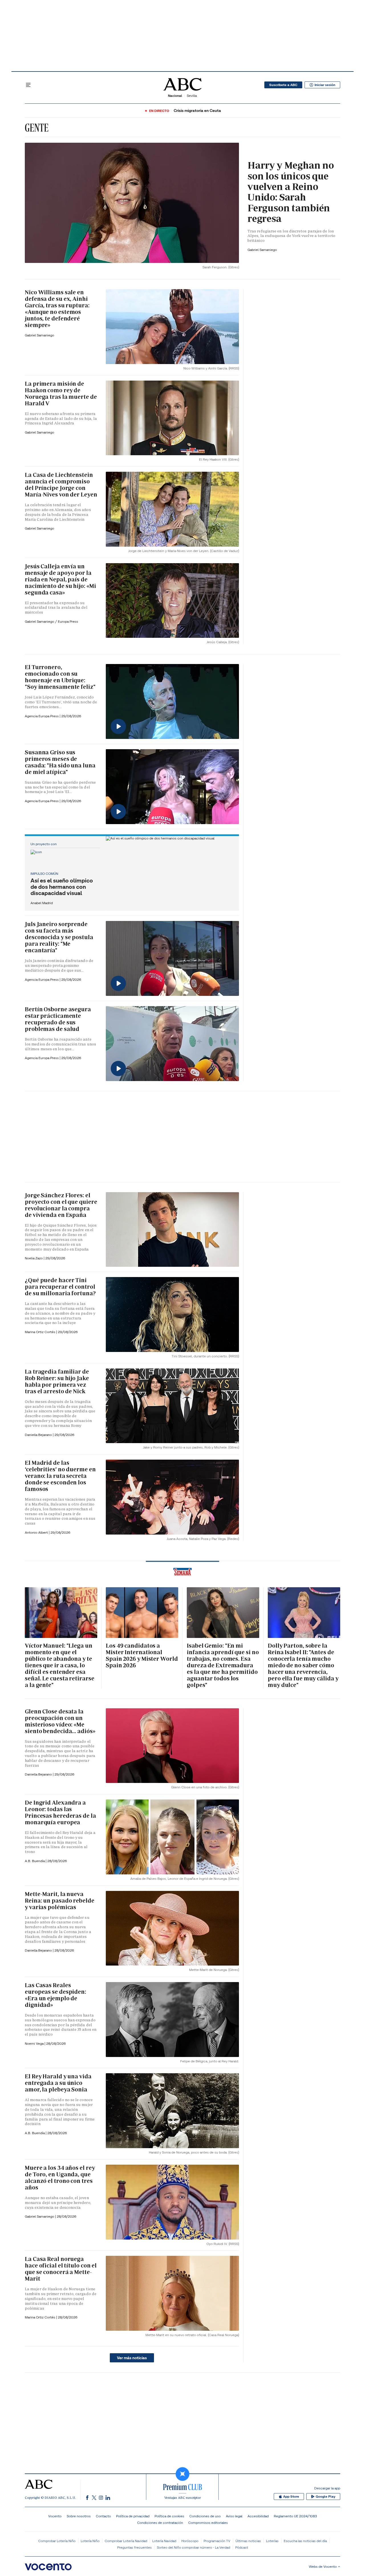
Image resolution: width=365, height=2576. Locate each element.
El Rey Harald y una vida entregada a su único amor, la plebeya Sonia (58, 2083)
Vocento (55, 2516)
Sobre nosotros (79, 2516)
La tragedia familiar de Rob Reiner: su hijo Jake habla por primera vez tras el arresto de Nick (57, 1381)
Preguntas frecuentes (134, 2547)
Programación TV (217, 2541)
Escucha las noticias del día (305, 2541)
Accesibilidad (258, 2516)
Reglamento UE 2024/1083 (295, 2516)
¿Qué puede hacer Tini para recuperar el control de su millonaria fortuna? (60, 1287)
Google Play (326, 2497)
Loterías (272, 2541)
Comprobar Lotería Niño (57, 2541)
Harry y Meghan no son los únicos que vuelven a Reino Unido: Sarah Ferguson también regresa (291, 192)
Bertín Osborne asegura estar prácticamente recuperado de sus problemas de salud (58, 1019)
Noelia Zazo (34, 1258)
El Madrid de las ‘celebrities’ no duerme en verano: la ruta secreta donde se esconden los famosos (60, 1476)
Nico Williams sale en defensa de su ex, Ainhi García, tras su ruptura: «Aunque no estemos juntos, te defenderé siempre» (57, 309)
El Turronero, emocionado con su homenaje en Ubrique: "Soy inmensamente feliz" (60, 677)
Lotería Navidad (164, 2541)
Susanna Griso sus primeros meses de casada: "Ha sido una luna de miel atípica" (60, 762)
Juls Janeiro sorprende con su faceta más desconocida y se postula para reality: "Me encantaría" (59, 937)
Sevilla (192, 96)
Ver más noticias (132, 2358)
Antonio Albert (37, 1532)
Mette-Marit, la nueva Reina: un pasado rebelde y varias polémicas (60, 1901)
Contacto (103, 2516)
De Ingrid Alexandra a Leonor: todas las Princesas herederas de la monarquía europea (60, 1812)
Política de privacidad (133, 2516)
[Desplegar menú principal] (28, 85)
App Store (291, 2497)
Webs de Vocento (323, 2566)
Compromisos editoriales (208, 2523)
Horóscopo (190, 2541)
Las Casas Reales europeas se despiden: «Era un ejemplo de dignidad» (55, 1995)
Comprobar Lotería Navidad (126, 2541)
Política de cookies (169, 2516)
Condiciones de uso (205, 2516)
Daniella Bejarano (39, 1435)
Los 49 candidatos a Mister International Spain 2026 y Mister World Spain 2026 (142, 1655)
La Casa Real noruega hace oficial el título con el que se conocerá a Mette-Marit (61, 2269)
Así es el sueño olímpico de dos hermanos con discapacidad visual (62, 887)
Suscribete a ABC (283, 85)
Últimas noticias (248, 2541)
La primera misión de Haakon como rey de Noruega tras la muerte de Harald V (61, 394)
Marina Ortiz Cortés (40, 1332)
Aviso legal (234, 2516)
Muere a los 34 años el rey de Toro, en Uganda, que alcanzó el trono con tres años (60, 2178)
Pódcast (242, 2547)
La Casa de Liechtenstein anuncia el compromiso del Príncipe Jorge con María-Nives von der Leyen (61, 485)
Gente (37, 128)
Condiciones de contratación (160, 2523)
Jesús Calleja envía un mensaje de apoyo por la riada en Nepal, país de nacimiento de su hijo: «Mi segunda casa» (60, 579)
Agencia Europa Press (42, 716)
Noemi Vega (35, 2043)
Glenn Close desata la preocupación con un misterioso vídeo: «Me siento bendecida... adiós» (60, 1721)
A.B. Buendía (35, 1861)
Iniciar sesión (325, 85)
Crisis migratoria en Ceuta (197, 111)
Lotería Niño (90, 2541)
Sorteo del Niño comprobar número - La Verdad (193, 2547)
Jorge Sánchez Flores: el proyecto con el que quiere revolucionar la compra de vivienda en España (61, 1205)
